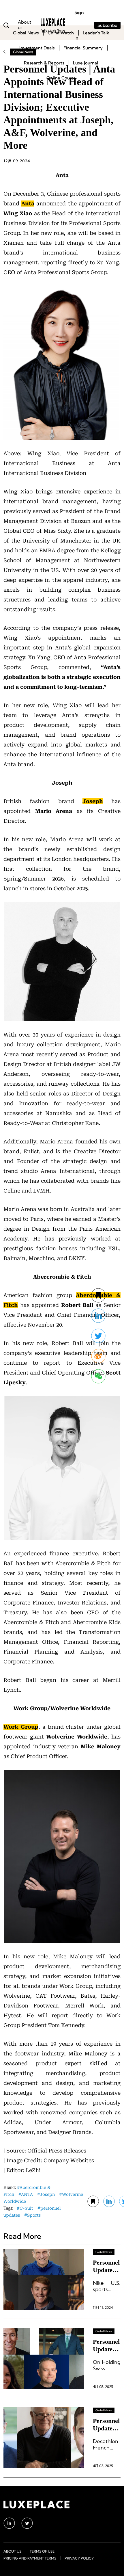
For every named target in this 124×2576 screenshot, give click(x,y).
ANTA (27, 2194)
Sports (34, 2215)
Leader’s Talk (96, 33)
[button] (98, 1376)
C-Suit (26, 2208)
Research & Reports (44, 63)
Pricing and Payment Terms (30, 2558)
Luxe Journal (86, 63)
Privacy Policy (79, 2558)
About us (12, 2551)
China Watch (61, 33)
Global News (26, 33)
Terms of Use (42, 2551)
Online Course (61, 78)
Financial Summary (83, 48)
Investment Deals (37, 48)
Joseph (47, 2194)
